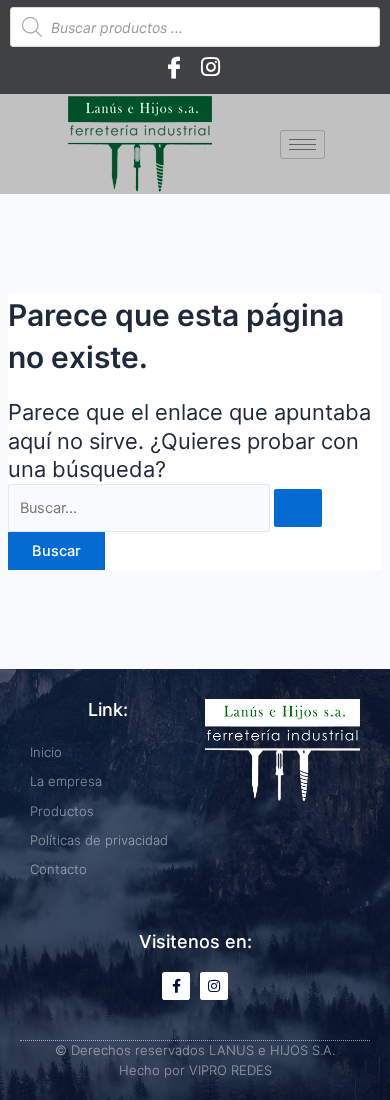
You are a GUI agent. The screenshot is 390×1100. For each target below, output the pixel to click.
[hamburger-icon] (302, 144)
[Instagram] (210, 67)
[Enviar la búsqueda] (298, 508)
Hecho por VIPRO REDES (195, 1070)
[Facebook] (174, 67)
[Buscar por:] (165, 508)
